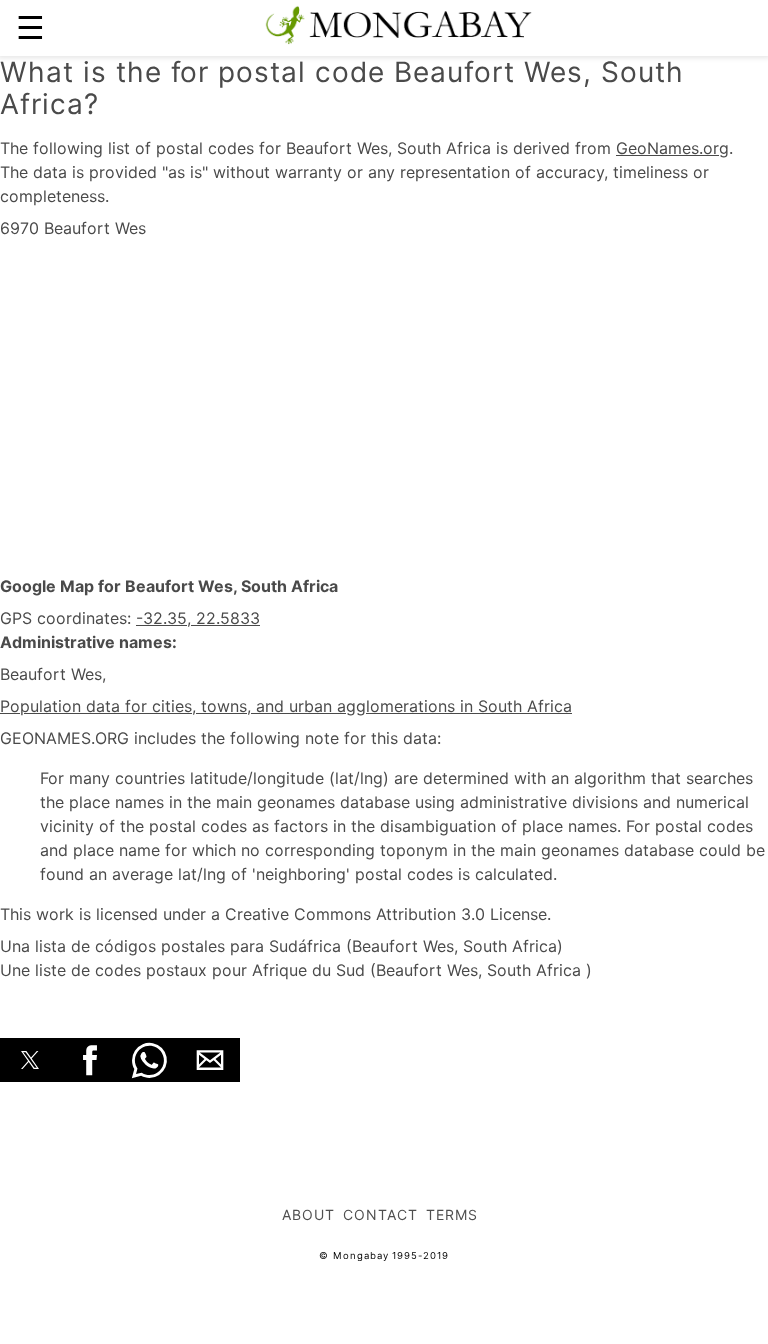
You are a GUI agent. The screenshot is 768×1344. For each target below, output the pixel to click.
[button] (30, 1060)
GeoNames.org (672, 148)
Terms (452, 1214)
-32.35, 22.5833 (198, 618)
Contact (380, 1214)
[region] (384, 408)
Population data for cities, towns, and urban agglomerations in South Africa (286, 706)
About (308, 1214)
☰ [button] (30, 27)
